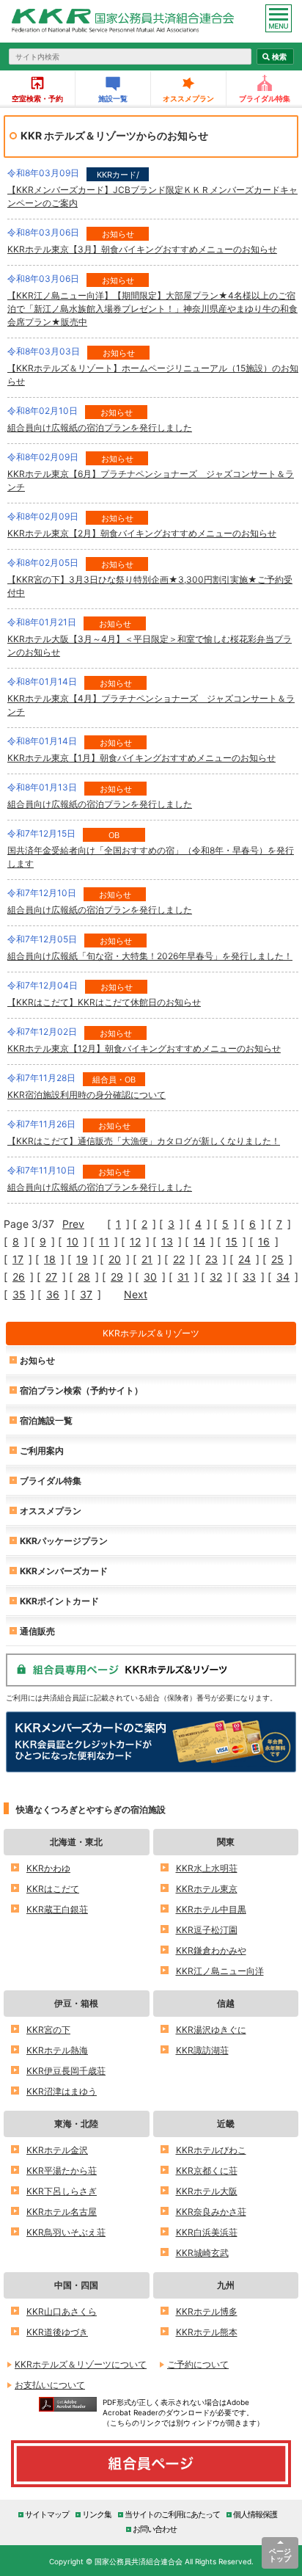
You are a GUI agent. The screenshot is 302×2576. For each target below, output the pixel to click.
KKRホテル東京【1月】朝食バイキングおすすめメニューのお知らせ (141, 758)
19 (82, 1259)
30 (150, 1277)
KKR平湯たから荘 (62, 2171)
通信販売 (37, 1631)
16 (264, 1242)
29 (117, 1277)
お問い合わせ (155, 2529)
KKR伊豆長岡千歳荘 (66, 2071)
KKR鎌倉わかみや (211, 1950)
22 (179, 1259)
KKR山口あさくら (62, 2311)
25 (277, 1259)
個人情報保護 (255, 2514)
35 (19, 1295)
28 (84, 1277)
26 (19, 1277)
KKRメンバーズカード (64, 1571)
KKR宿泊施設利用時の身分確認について (86, 1095)
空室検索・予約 (37, 98)
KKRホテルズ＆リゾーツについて (81, 2364)
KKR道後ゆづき (57, 2332)
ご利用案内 (42, 1451)
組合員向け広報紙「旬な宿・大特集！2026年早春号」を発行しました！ (150, 956)
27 (51, 1277)
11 (104, 1242)
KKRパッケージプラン (64, 1541)
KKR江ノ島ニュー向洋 (220, 1971)
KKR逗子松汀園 (207, 1930)
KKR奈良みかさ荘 (211, 2212)
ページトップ (280, 2555)
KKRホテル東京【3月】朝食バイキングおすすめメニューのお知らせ (142, 249)
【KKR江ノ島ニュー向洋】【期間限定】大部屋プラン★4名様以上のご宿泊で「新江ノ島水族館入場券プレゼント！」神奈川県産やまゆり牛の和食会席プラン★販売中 (152, 309)
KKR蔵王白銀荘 (57, 1909)
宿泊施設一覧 (46, 1420)
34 (283, 1277)
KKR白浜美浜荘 (207, 2232)
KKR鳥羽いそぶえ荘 (66, 2232)
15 (232, 1242)
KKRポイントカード (59, 1601)
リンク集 (97, 2514)
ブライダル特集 (265, 98)
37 (86, 1295)
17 (18, 1259)
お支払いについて (50, 2385)
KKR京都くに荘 (207, 2171)
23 (211, 1259)
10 (73, 1242)
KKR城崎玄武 (202, 2253)
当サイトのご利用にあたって (172, 2514)
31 (183, 1277)
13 (167, 1242)
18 (50, 1259)
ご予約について (198, 2364)
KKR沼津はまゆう (62, 2091)
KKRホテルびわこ (211, 2150)
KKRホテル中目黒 (211, 1909)
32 (216, 1277)
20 (115, 1259)
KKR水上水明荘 (207, 1868)
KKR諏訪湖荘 (202, 2050)
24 (244, 1259)
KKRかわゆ (48, 1868)
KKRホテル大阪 (207, 2191)
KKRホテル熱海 (57, 2050)
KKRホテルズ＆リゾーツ (151, 1333)
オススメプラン (188, 98)
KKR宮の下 (48, 2030)
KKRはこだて (53, 1889)
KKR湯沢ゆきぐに (211, 2030)
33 (249, 1277)
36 (53, 1295)
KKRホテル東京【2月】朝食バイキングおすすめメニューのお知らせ (142, 533)
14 (199, 1242)
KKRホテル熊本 (207, 2332)
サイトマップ (47, 2514)
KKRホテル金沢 (57, 2150)
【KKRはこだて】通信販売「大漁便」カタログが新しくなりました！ (144, 1141)
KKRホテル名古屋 (62, 2212)
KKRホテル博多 (207, 2311)
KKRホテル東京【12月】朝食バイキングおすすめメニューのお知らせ (144, 1048)
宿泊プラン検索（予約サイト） (81, 1390)
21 (147, 1259)
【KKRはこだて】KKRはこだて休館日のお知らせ (104, 1002)
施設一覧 (113, 98)
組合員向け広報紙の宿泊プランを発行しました (100, 427)
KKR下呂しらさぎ (62, 2191)
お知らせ (37, 1360)
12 (135, 1242)
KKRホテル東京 (207, 1889)
